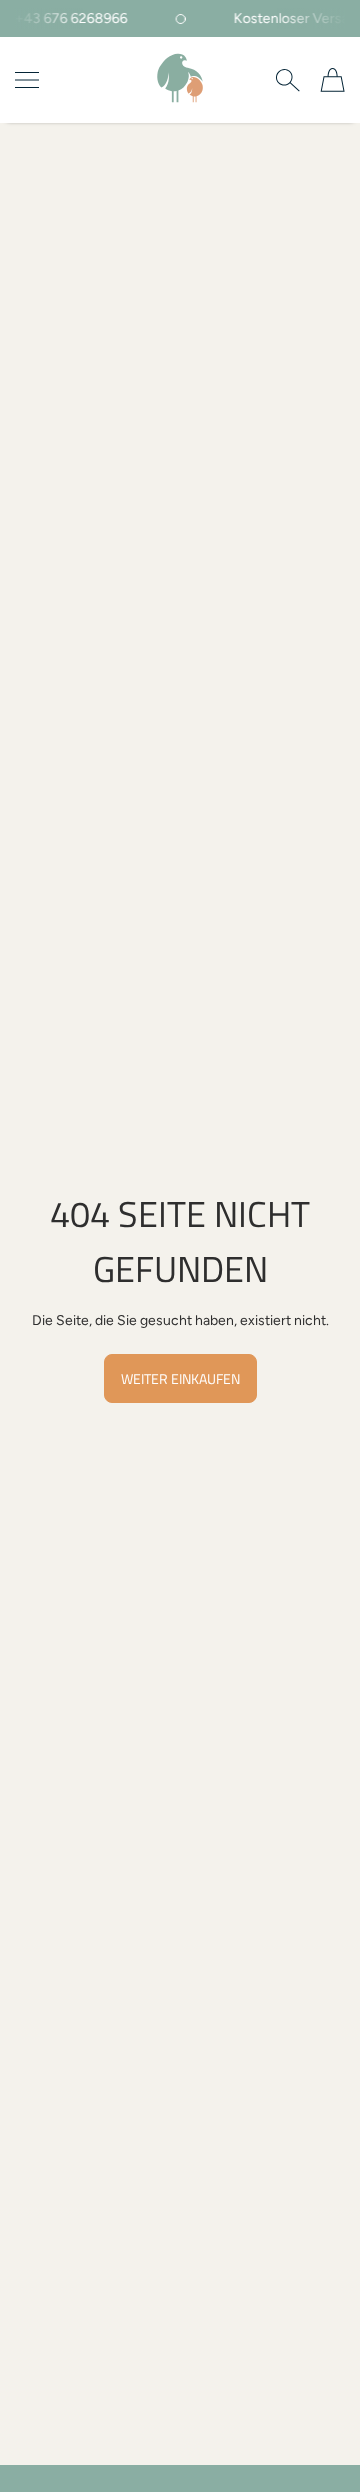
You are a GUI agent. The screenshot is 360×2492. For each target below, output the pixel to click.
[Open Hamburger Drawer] (27, 80)
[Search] (287, 80)
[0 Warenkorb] (332, 80)
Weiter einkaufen (180, 1378)
